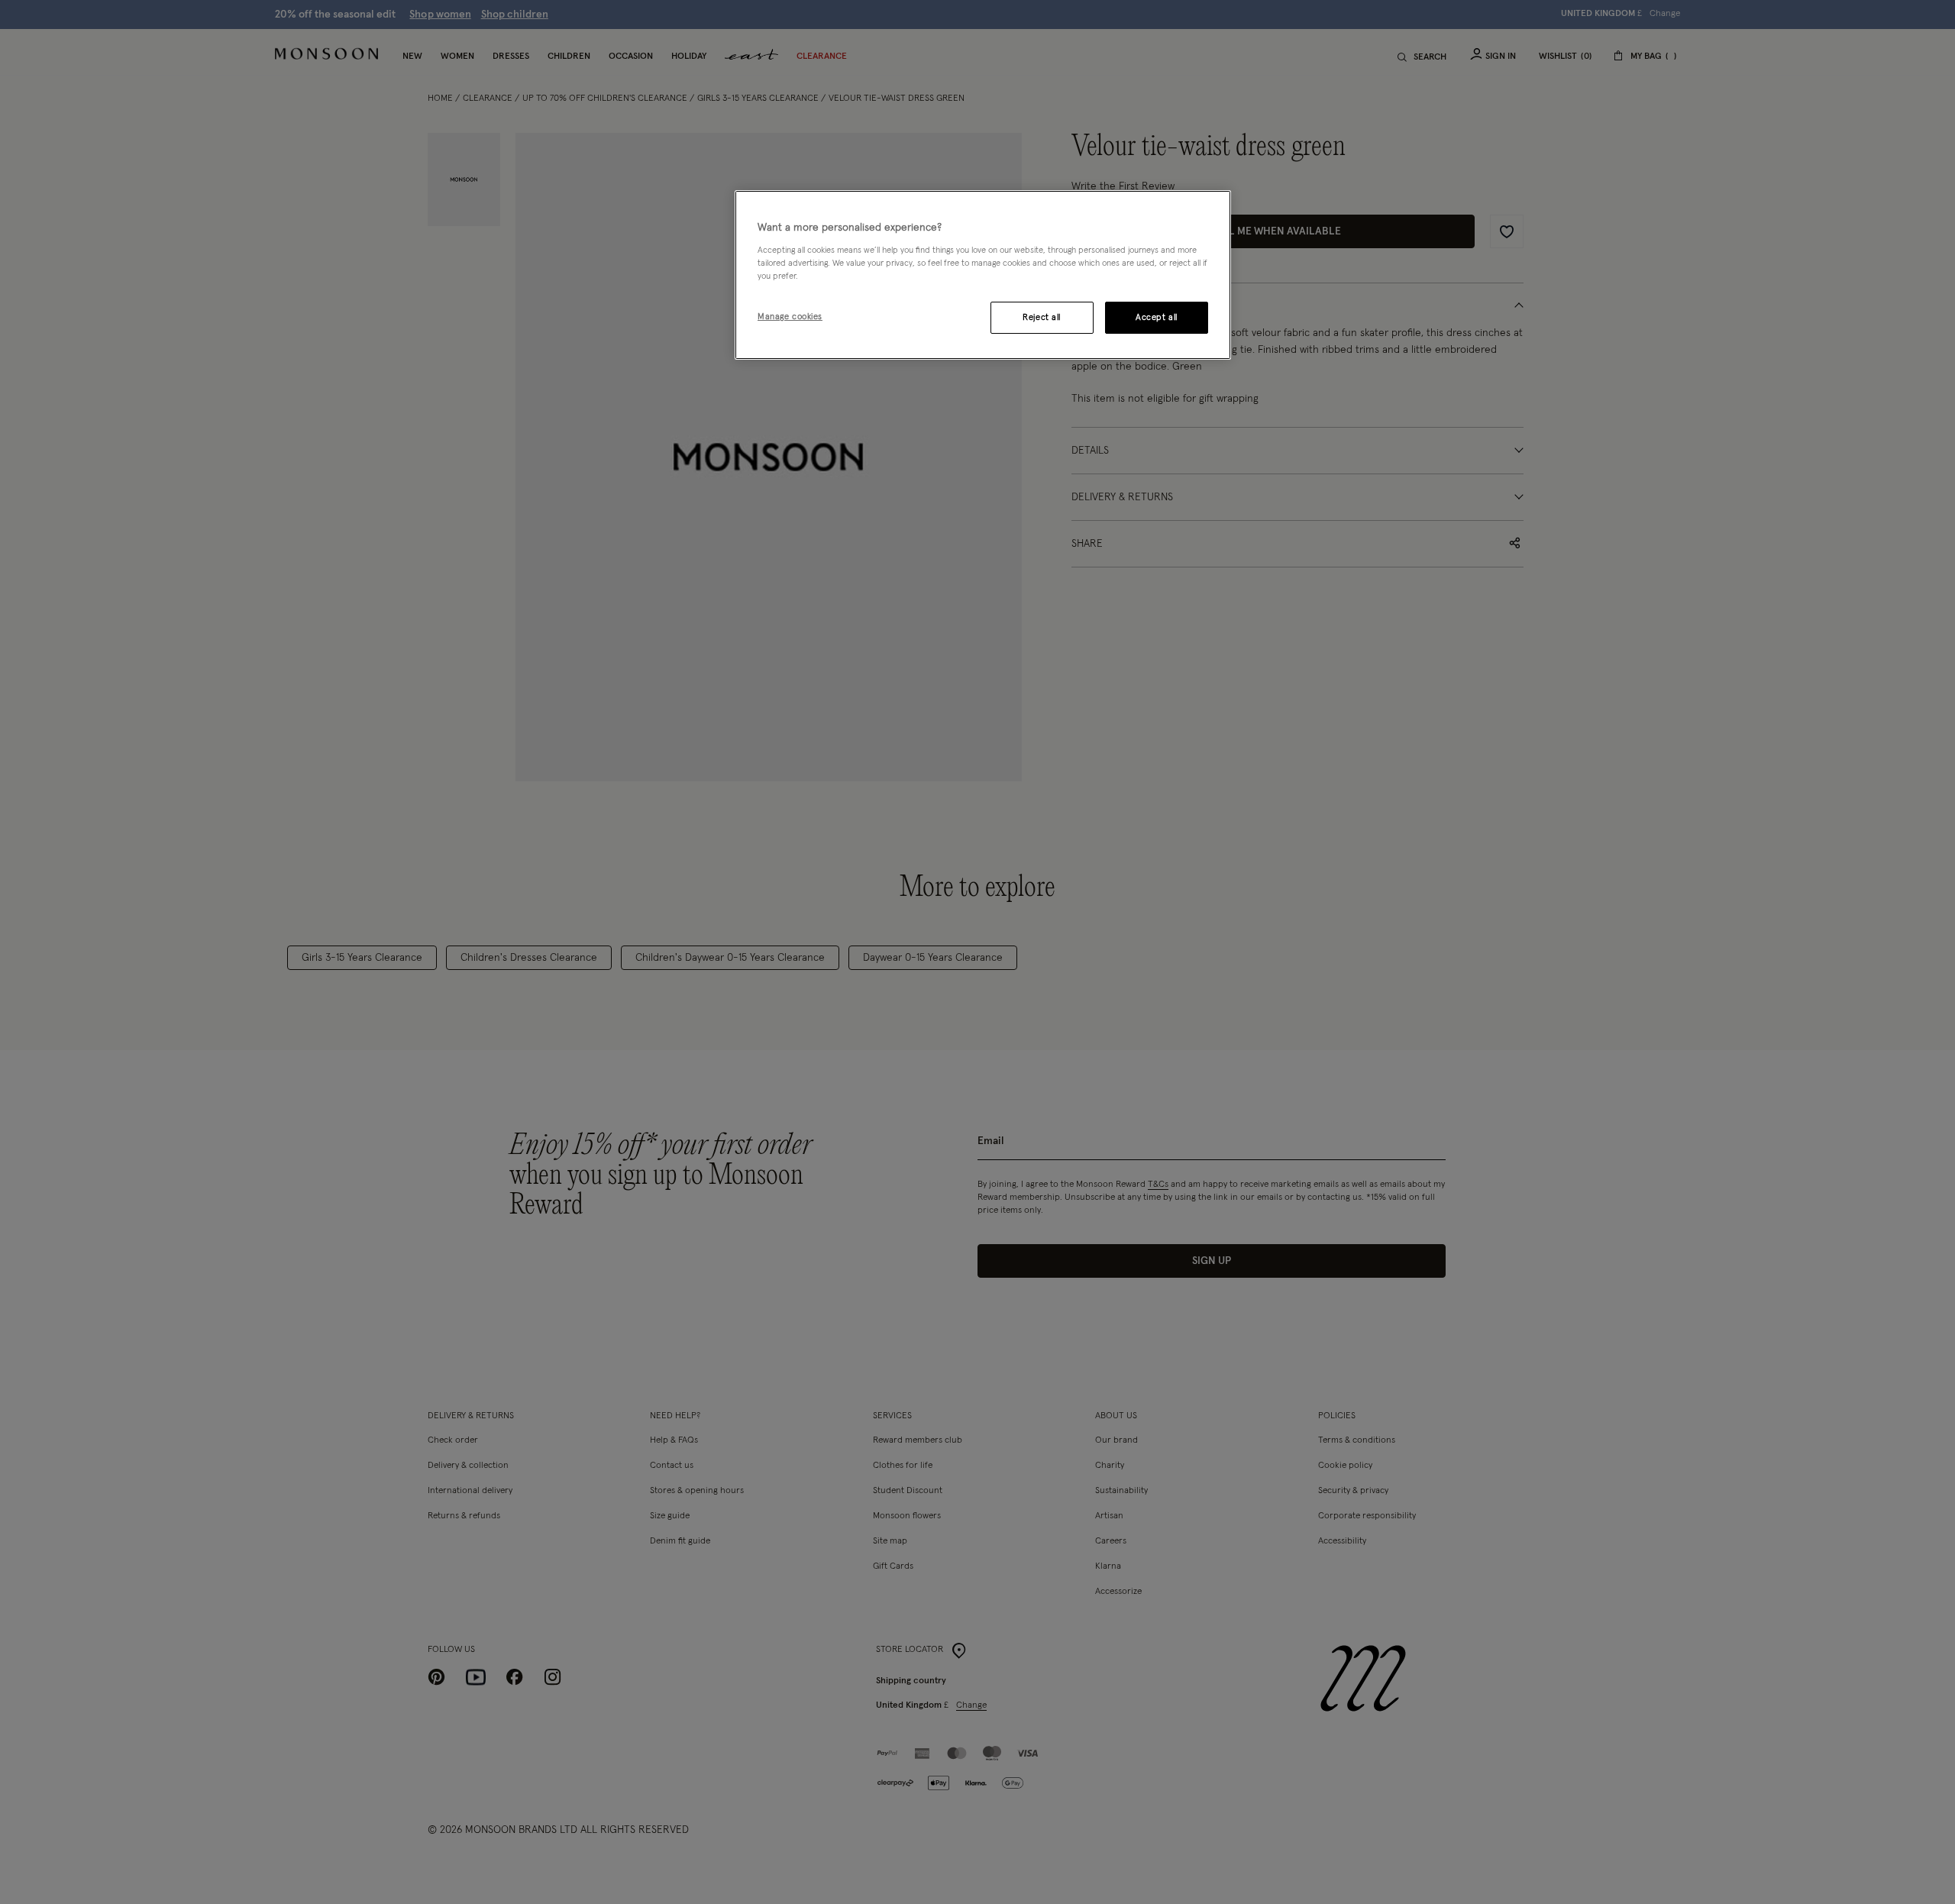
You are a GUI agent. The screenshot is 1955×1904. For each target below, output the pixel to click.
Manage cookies (790, 317)
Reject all (1042, 317)
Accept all (1157, 317)
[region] (983, 275)
